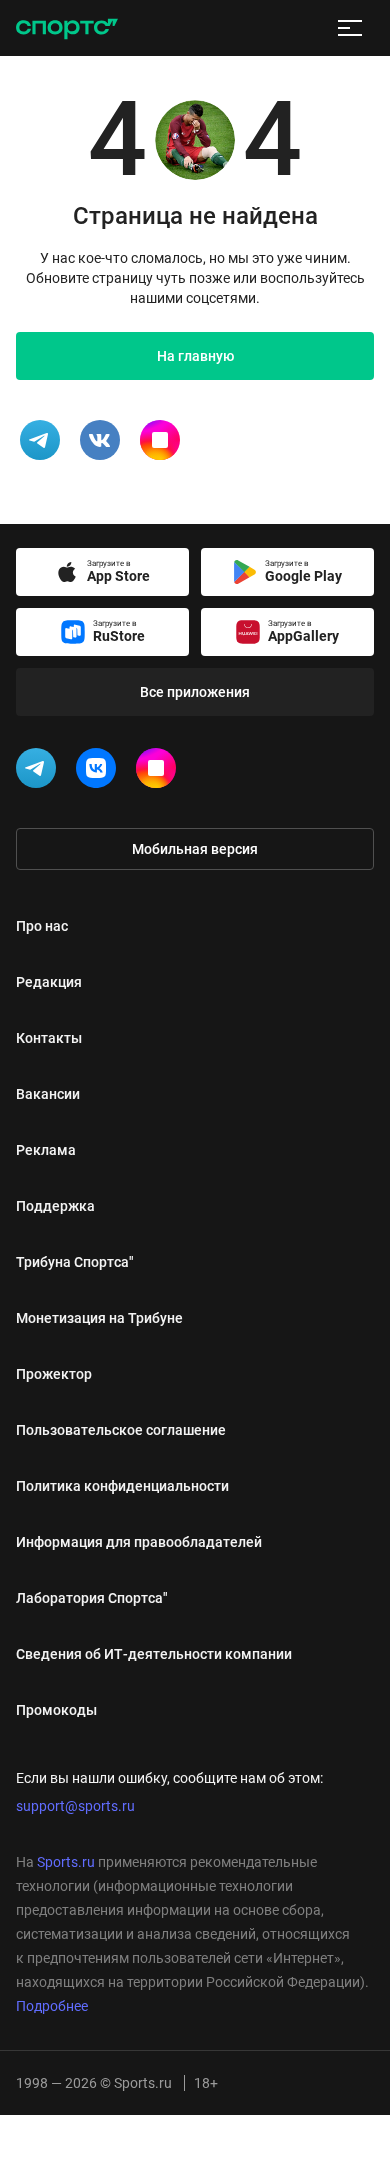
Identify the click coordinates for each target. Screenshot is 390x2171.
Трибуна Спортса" (75, 1262)
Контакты (49, 1038)
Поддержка (55, 1206)
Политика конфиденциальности (122, 1486)
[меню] (350, 28)
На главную (195, 356)
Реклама (46, 1150)
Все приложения (195, 692)
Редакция (49, 982)
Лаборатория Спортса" (92, 1598)
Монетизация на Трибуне (99, 1318)
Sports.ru (66, 1862)
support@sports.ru (75, 1806)
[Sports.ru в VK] (100, 772)
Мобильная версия (195, 849)
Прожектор (54, 1374)
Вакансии (48, 1094)
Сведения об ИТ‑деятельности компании (154, 1654)
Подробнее (52, 2006)
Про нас (42, 926)
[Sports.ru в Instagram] (160, 772)
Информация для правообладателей (139, 1542)
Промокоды (56, 1710)
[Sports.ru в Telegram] (40, 772)
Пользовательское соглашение (121, 1430)
